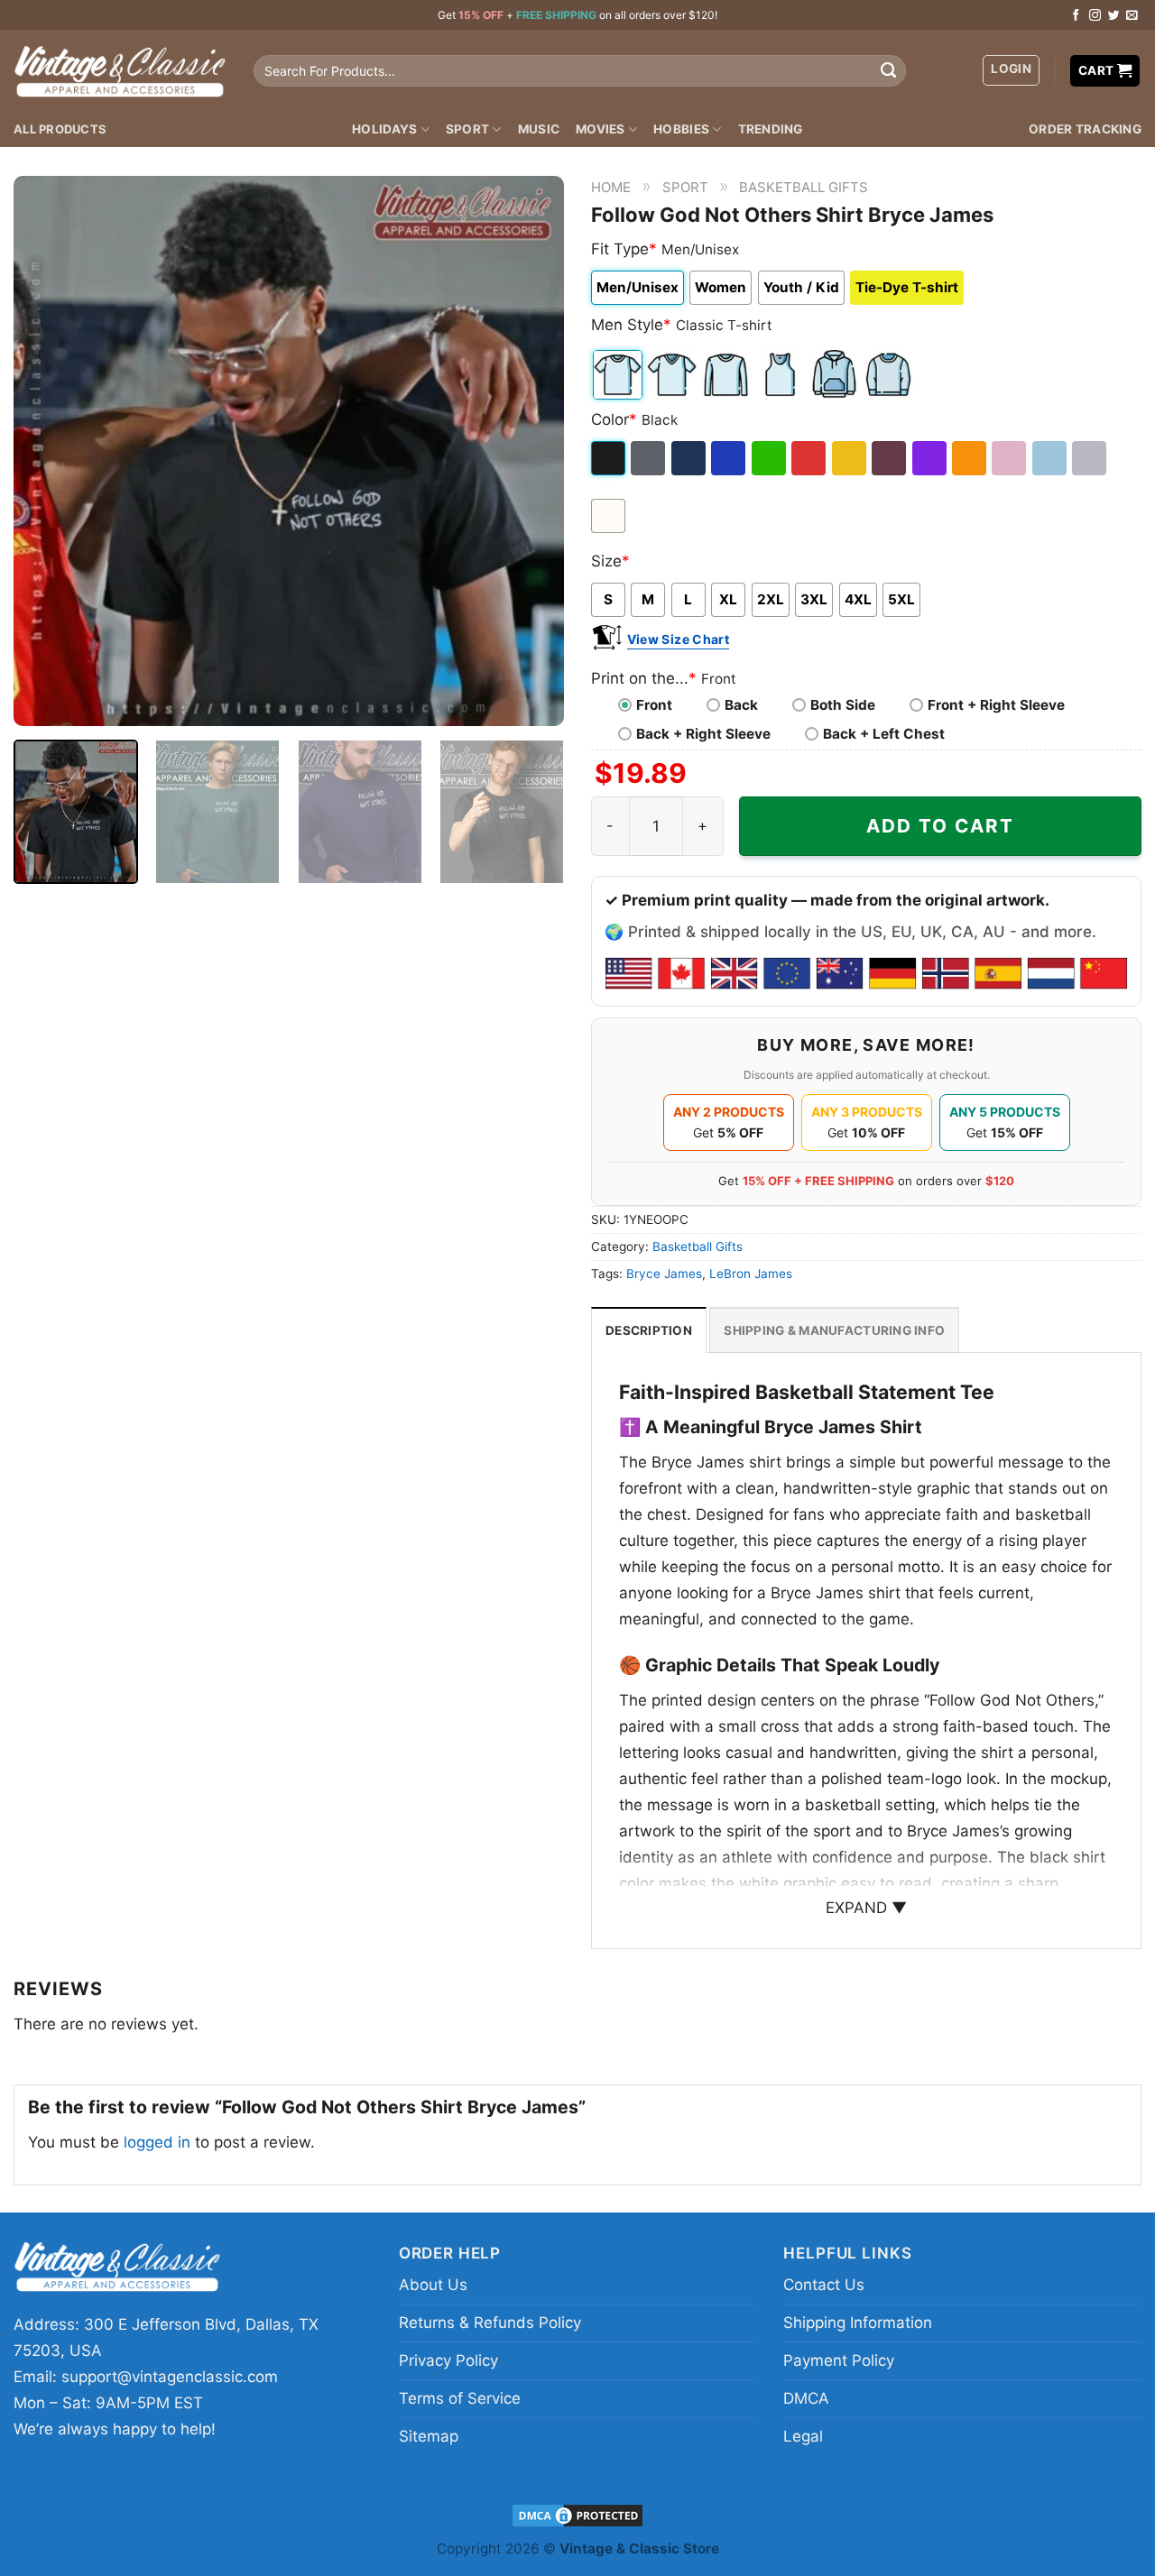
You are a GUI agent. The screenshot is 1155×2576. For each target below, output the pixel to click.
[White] (610, 516)
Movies (601, 129)
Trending (771, 129)
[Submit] (888, 71)
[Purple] (931, 458)
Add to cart (940, 826)
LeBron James (751, 1274)
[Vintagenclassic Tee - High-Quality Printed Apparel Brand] (120, 70)
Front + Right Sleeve (996, 705)
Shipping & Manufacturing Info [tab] (834, 1330)
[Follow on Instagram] (1095, 16)
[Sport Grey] (1090, 458)
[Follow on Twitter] (1114, 16)
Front (654, 705)
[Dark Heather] (649, 458)
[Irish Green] (770, 458)
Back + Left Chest (884, 734)
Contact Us (824, 2285)
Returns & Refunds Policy (490, 2323)
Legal (803, 2436)
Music (539, 129)
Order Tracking (1085, 129)
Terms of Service (460, 2398)
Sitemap (429, 2436)
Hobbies (681, 129)
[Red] (810, 458)
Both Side (843, 705)
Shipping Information (858, 2323)
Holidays (384, 129)
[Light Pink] (1010, 458)
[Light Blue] (1051, 458)
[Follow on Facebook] (1076, 16)
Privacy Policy (448, 2360)
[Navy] (690, 458)
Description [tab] (649, 1330)
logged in (157, 2142)
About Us (433, 2285)
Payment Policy (839, 2360)
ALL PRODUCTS (60, 129)
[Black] (610, 458)
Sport (467, 129)
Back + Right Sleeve (703, 734)
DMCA (806, 2398)
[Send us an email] (1132, 16)
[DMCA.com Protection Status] (577, 2514)
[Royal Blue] (730, 458)
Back (741, 705)
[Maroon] (890, 458)
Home (611, 187)
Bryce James (664, 1274)
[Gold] (850, 458)
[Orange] (970, 458)
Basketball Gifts (804, 187)
